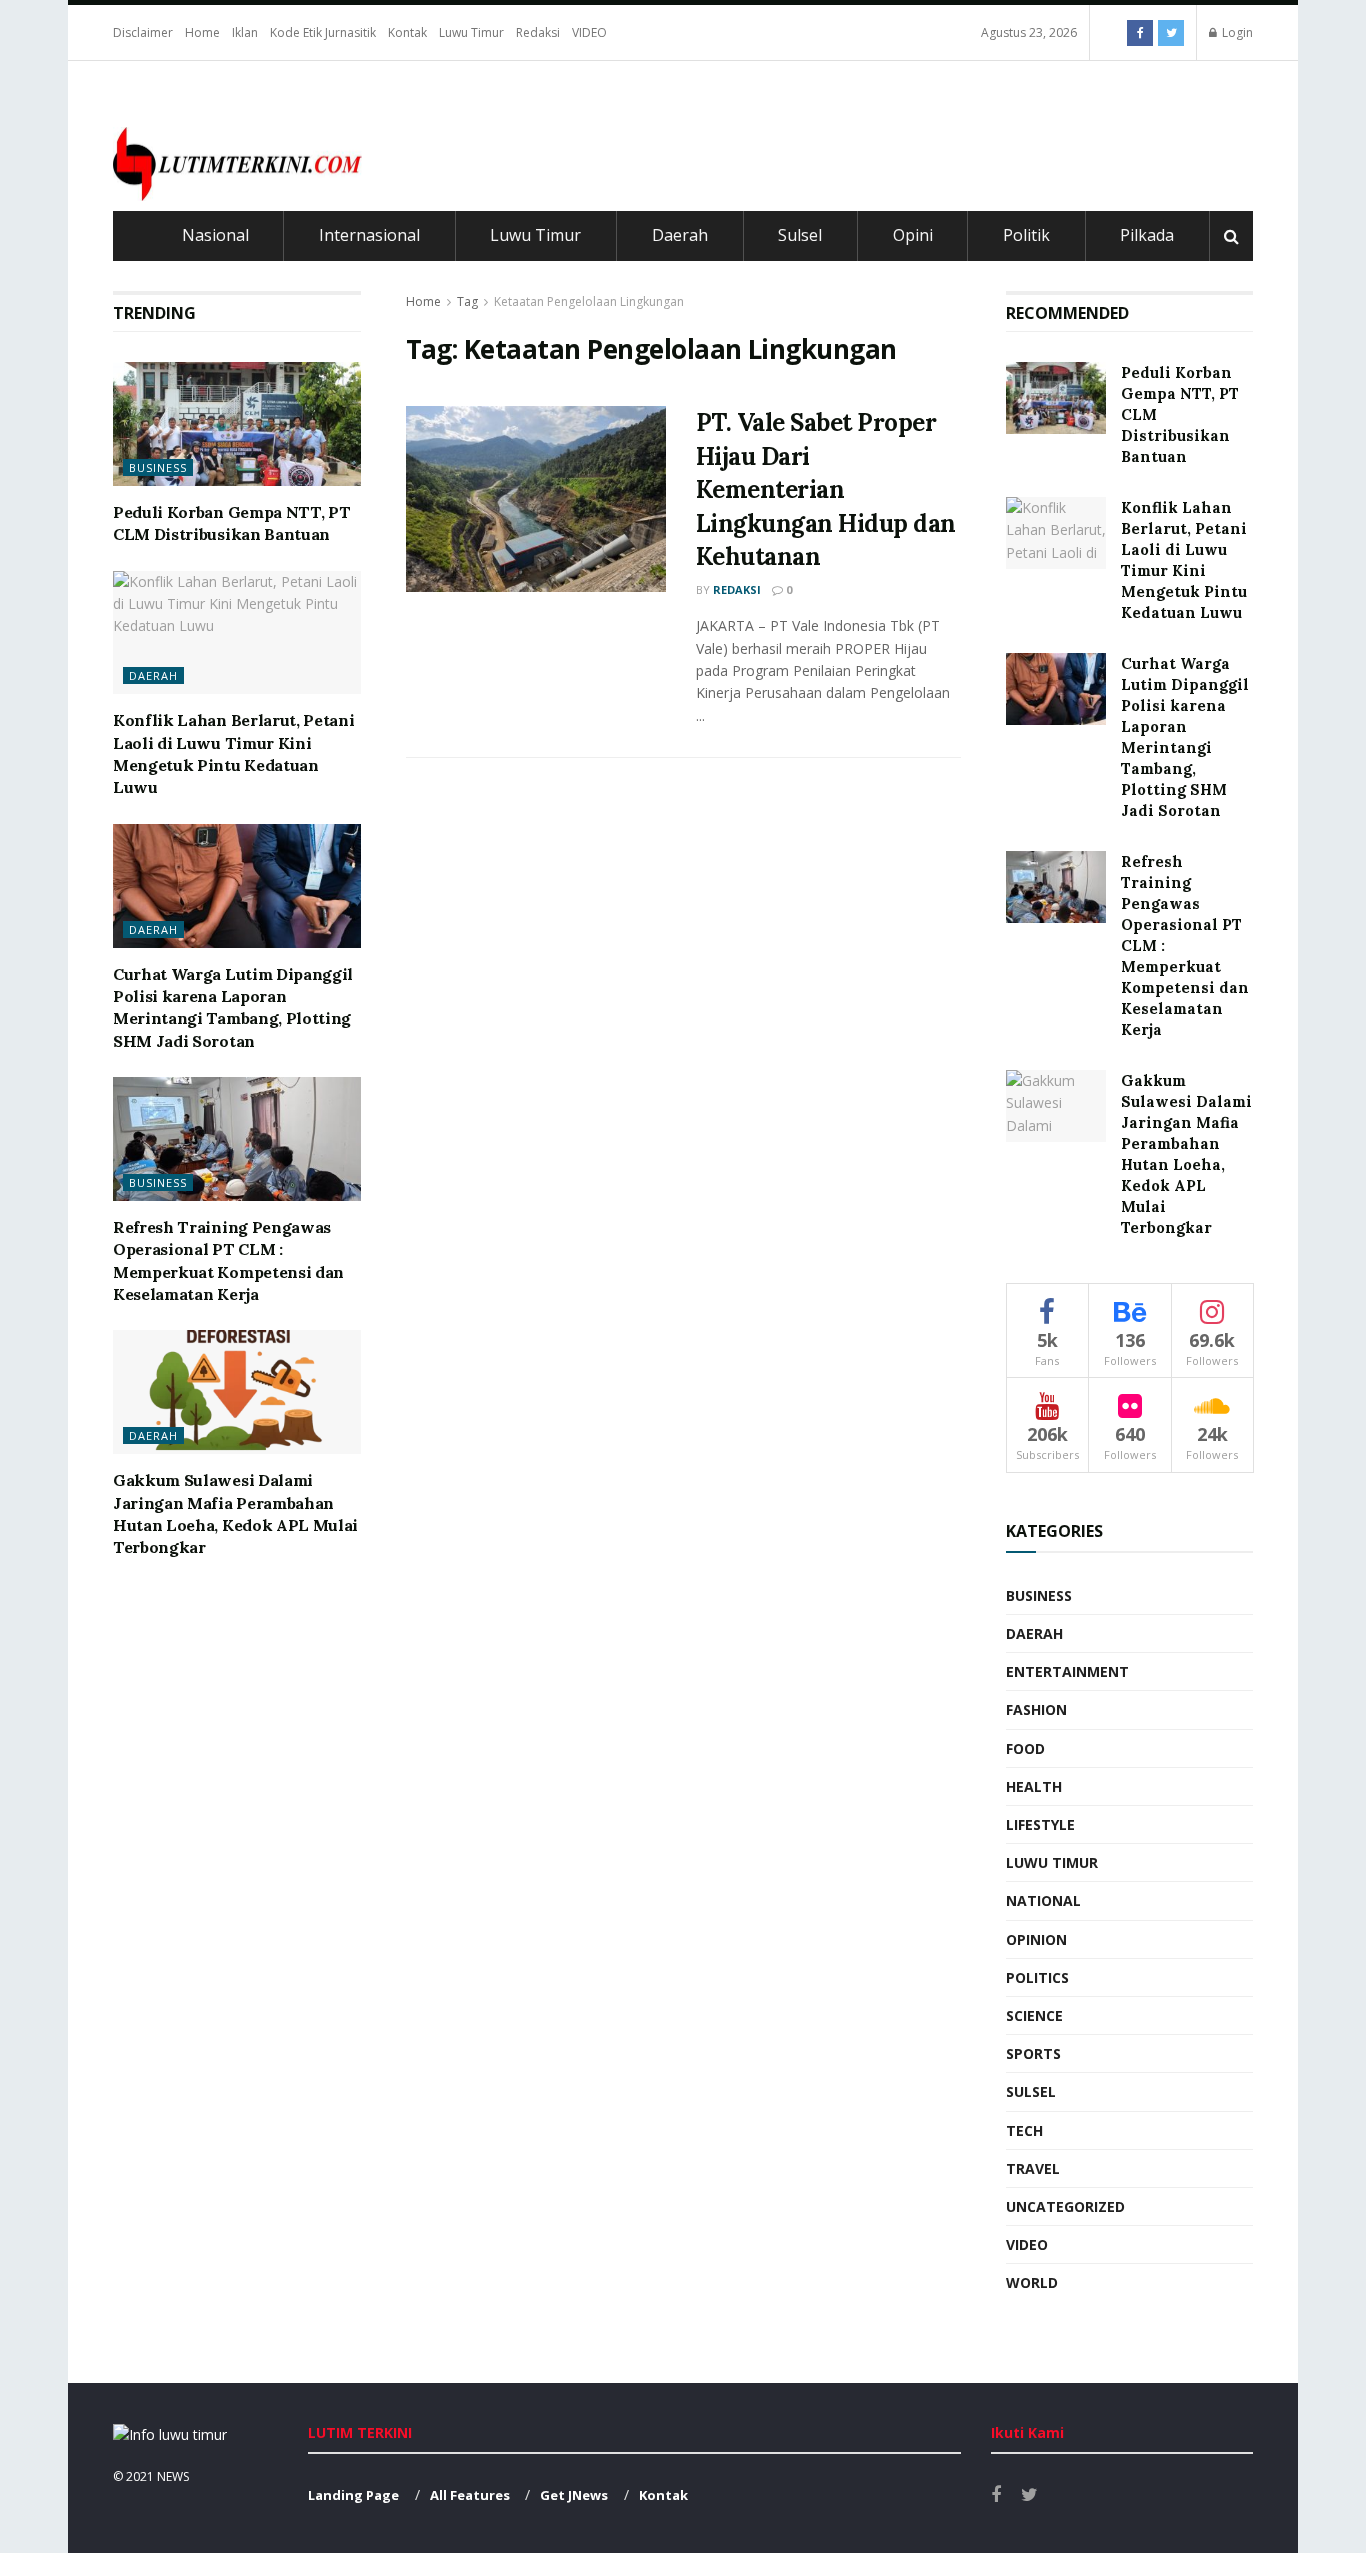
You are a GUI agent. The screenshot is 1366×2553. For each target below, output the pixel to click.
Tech (1024, 2130)
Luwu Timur (471, 32)
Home (202, 32)
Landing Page (353, 2495)
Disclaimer (143, 32)
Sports (1033, 2053)
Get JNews (574, 2495)
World (1032, 2282)
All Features (470, 2495)
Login (1236, 32)
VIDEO (589, 32)
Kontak (407, 32)
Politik (1026, 235)
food (1025, 1748)
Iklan (245, 32)
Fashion (1036, 1709)
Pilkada (1147, 235)
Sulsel (800, 235)
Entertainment (1067, 1671)
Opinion (1036, 1939)
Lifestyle (1040, 1824)
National (1043, 1900)
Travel (1033, 2168)
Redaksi (538, 32)
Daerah (680, 235)
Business (158, 467)
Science (1034, 2015)
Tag (467, 301)
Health (1034, 1786)
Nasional (215, 235)
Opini (913, 235)
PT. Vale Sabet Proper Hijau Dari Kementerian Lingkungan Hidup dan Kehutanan (826, 489)
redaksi (737, 589)
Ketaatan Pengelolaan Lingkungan (589, 301)
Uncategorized (1065, 2206)
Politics (1037, 1977)
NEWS (173, 2476)
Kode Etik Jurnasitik (323, 32)
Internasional (369, 235)
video (1027, 2244)
